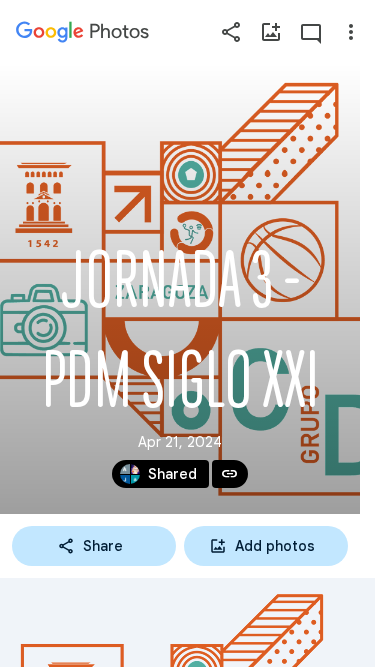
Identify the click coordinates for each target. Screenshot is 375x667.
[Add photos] (271, 32)
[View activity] (311, 32)
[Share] (231, 32)
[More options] (351, 32)
